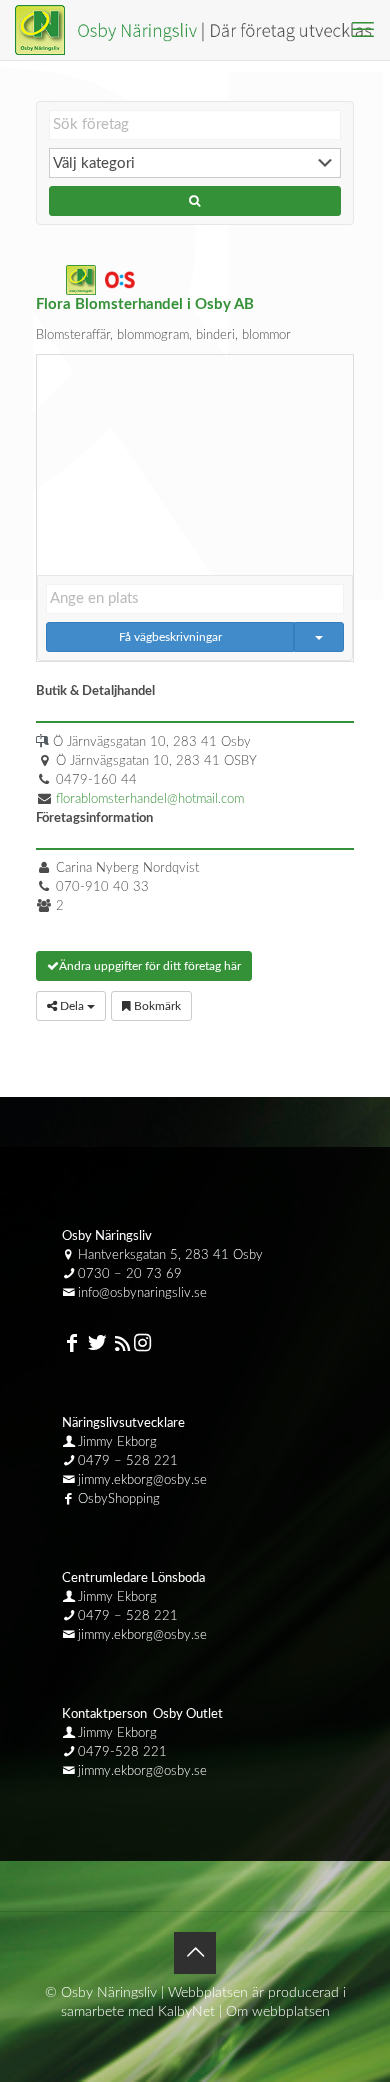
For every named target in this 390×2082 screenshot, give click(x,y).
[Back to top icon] (195, 1953)
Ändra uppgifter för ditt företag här (150, 966)
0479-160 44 (96, 780)
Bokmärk (156, 1006)
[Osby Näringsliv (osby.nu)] (202, 30)
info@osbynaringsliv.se (142, 1293)
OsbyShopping (119, 1499)
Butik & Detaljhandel (97, 691)
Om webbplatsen (278, 2012)
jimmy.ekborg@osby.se (142, 1480)
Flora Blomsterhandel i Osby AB (145, 304)
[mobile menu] (363, 30)
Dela (72, 1006)
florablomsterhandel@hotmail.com (150, 799)
